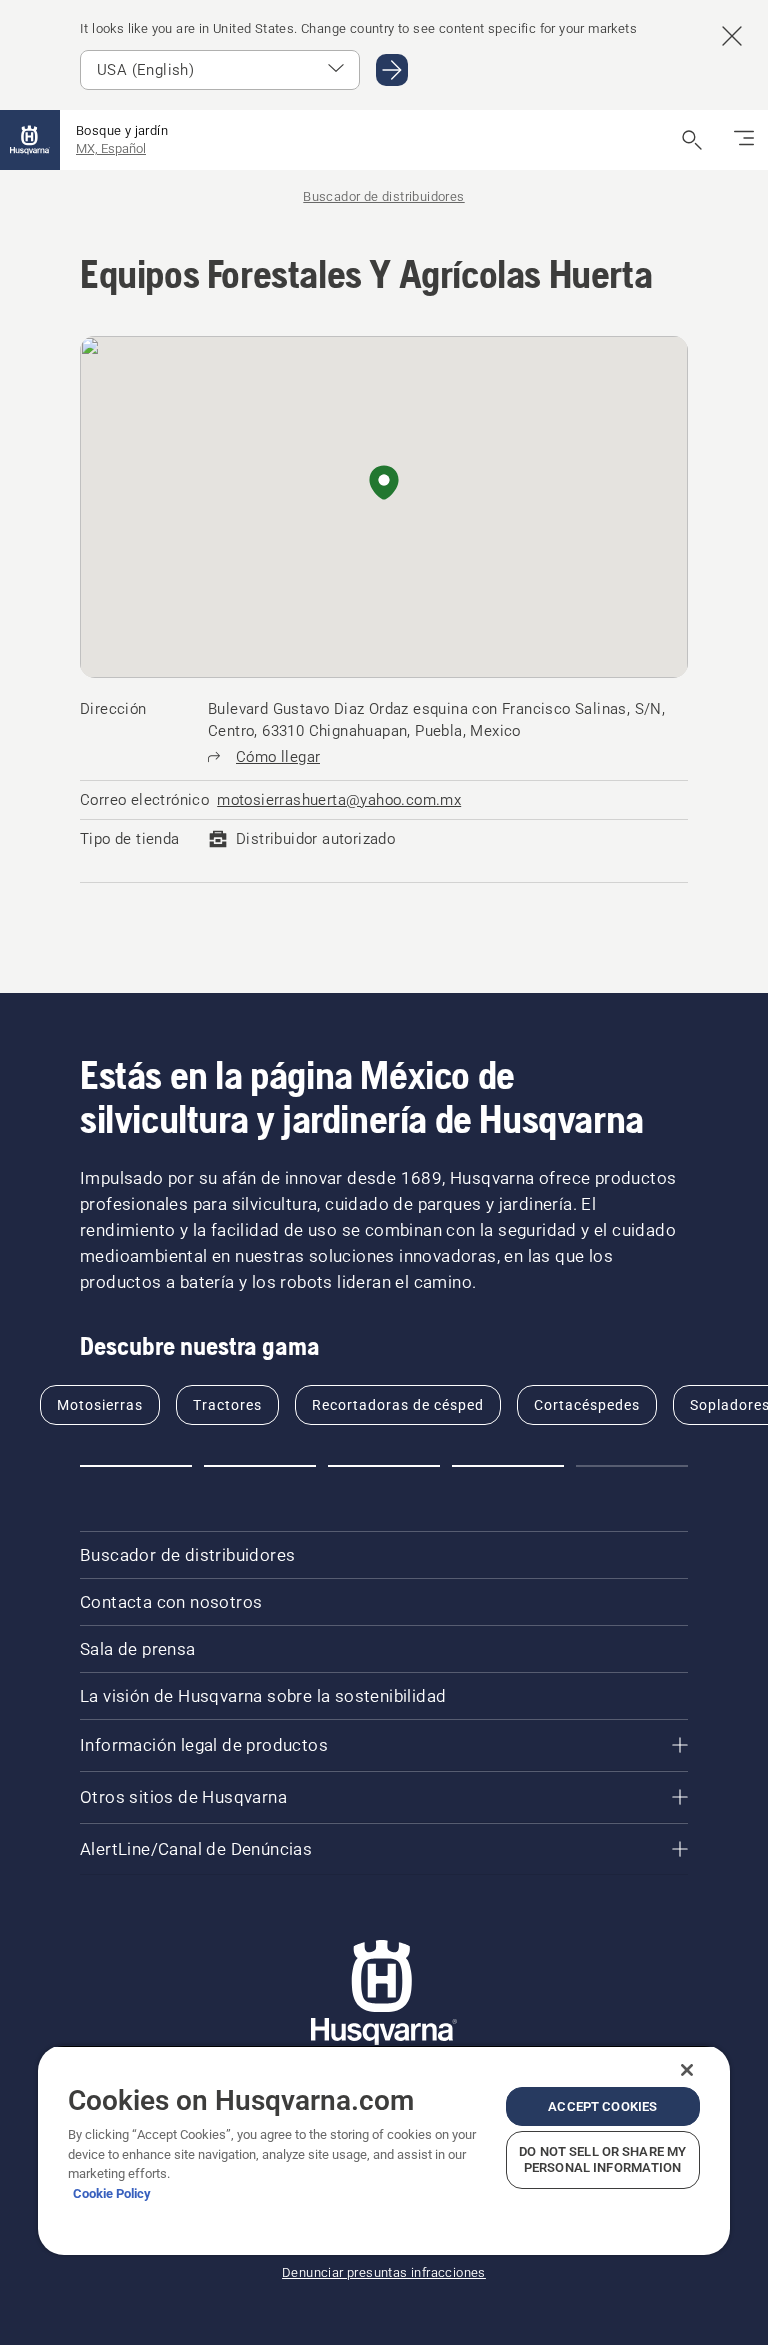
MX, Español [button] (111, 148)
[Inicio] (30, 140)
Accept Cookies (602, 2106)
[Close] (687, 2070)
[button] (384, 484)
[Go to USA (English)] (392, 70)
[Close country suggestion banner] (732, 36)
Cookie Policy (112, 2193)
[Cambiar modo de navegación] (744, 140)
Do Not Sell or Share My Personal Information (602, 2159)
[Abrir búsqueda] (692, 140)
